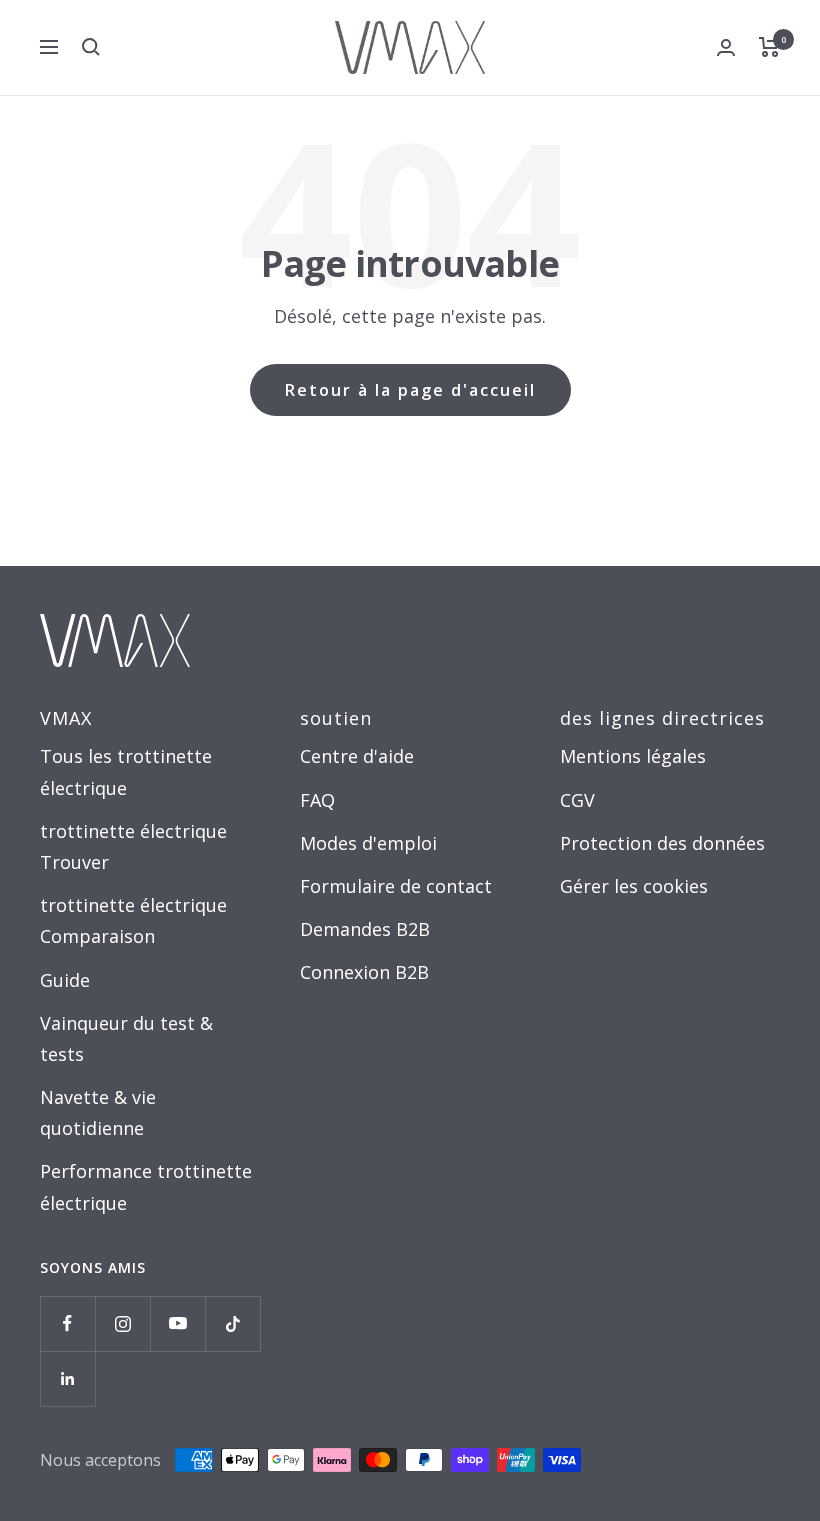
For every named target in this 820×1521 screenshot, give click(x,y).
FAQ (317, 800)
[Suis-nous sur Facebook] (67, 1323)
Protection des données (662, 843)
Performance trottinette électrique (146, 1186)
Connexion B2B (364, 972)
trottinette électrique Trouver (133, 846)
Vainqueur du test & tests (126, 1038)
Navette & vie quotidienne (98, 1112)
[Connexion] (726, 47)
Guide (65, 980)
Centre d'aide (357, 756)
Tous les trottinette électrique (126, 771)
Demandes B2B (365, 929)
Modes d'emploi (368, 843)
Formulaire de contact (396, 886)
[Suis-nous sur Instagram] (122, 1323)
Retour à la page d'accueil (410, 390)
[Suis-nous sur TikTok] (232, 1323)
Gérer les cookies (634, 886)
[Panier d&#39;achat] (769, 47)
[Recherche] (91, 47)
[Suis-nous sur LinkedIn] (67, 1378)
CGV (577, 800)
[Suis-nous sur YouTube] (177, 1323)
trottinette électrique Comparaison (133, 920)
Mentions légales (633, 756)
